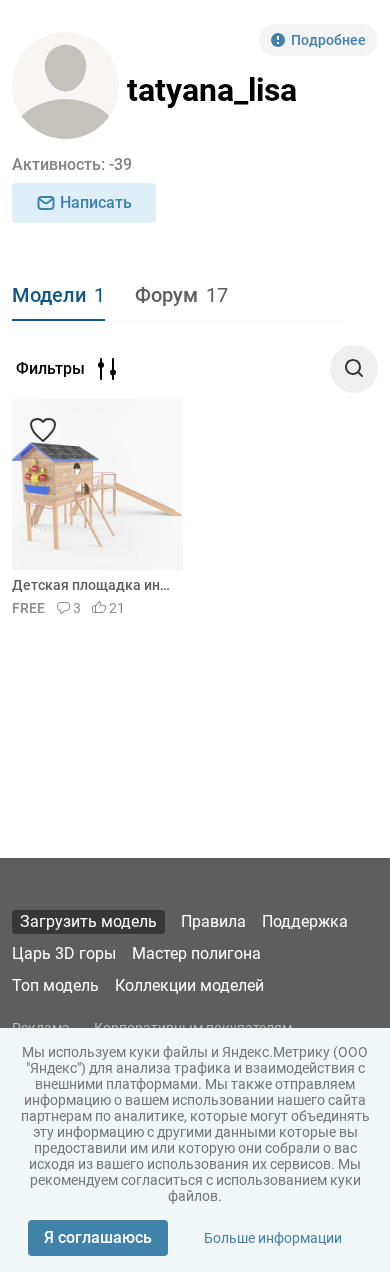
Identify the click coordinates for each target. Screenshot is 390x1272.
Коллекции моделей (189, 985)
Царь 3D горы (64, 953)
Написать (96, 202)
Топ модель (55, 985)
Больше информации (273, 1238)
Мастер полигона (196, 953)
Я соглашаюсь (98, 1237)
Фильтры (50, 368)
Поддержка (305, 921)
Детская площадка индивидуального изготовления (94, 585)
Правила (213, 921)
